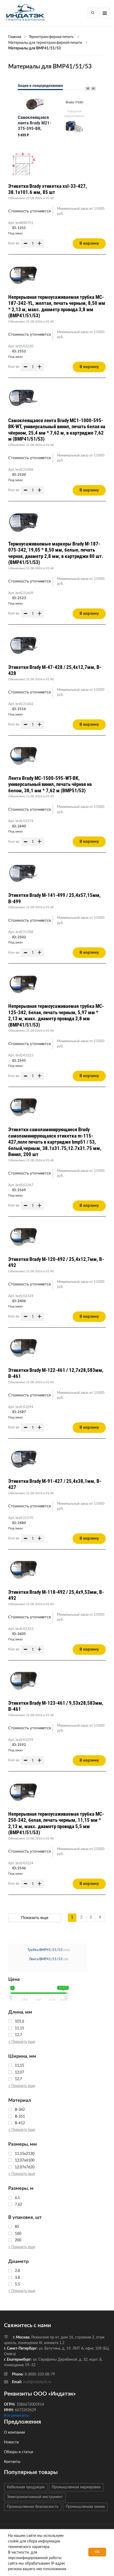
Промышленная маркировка (76, 2487)
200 (18, 2240)
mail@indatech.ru (37, 2382)
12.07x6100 (25, 2160)
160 (18, 2234)
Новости (11, 2442)
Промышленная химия (85, 2507)
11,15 (19, 2028)
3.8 (17, 2278)
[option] (35, 118)
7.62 (18, 2205)
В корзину (89, 243)
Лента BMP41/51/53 (46, 1959)
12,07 (19, 2072)
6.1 (17, 2198)
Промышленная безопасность (33, 2507)
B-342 (20, 2110)
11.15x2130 (25, 2154)
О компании (14, 2433)
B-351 (20, 2117)
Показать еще (35, 1918)
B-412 (20, 2123)
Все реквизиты (17, 2416)
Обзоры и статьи (19, 2452)
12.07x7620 (25, 2167)
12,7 (18, 2035)
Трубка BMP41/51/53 (45, 1950)
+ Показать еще (22, 2042)
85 (17, 2227)
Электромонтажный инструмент (35, 2497)
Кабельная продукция (26, 2487)
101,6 (19, 2021)
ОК (97, 2552)
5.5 (17, 2284)
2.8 (17, 2271)
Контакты (12, 2462)
